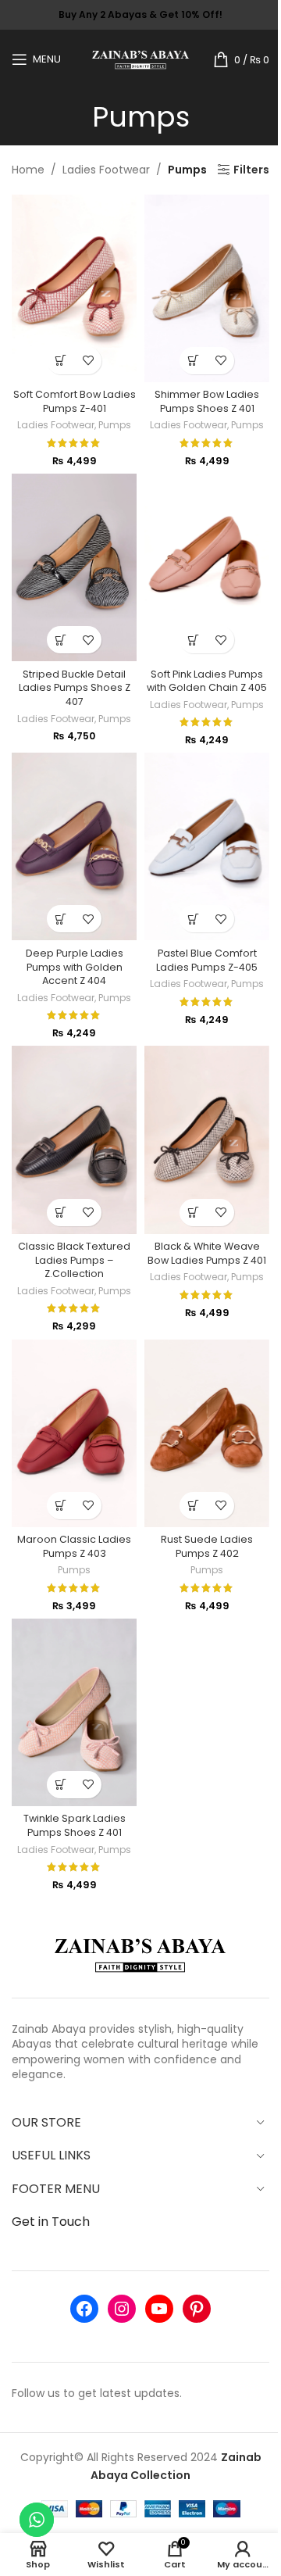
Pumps (115, 425)
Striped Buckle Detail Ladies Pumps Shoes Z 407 (75, 688)
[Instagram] (122, 2309)
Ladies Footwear (106, 170)
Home (28, 170)
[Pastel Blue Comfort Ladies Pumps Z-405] (207, 846)
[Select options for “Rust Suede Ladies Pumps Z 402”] (193, 1506)
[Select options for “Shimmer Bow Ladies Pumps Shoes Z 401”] (193, 361)
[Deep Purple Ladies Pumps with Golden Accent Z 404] (74, 846)
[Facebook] (84, 2309)
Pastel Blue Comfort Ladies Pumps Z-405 (207, 960)
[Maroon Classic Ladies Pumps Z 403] (74, 1433)
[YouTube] (159, 2309)
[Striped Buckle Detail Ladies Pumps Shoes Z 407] (74, 567)
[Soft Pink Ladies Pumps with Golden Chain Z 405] (207, 567)
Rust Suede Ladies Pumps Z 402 (207, 1546)
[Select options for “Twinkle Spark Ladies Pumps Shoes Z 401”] (60, 1785)
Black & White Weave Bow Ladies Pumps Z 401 (207, 1253)
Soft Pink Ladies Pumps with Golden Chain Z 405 (207, 681)
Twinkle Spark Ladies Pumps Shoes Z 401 (75, 1825)
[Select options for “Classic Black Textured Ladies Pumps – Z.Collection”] (60, 1213)
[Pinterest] (197, 2309)
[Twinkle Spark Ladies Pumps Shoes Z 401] (74, 1712)
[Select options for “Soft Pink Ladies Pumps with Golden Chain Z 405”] (193, 640)
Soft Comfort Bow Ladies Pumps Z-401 (75, 401)
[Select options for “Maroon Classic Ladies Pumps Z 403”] (60, 1506)
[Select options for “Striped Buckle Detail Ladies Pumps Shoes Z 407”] (60, 640)
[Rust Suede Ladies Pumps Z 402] (207, 1433)
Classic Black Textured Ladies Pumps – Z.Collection (74, 1260)
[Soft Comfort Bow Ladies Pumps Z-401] (74, 288)
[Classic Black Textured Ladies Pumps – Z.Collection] (74, 1140)
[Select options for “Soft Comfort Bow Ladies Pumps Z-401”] (60, 361)
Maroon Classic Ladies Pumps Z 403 (74, 1546)
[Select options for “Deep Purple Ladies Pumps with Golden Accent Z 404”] (60, 919)
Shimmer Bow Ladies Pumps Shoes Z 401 (207, 401)
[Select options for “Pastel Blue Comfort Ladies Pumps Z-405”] (193, 919)
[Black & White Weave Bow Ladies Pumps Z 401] (207, 1140)
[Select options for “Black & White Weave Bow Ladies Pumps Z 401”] (193, 1213)
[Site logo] (141, 58)
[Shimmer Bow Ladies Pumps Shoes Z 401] (207, 288)
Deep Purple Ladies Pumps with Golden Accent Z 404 (75, 967)
